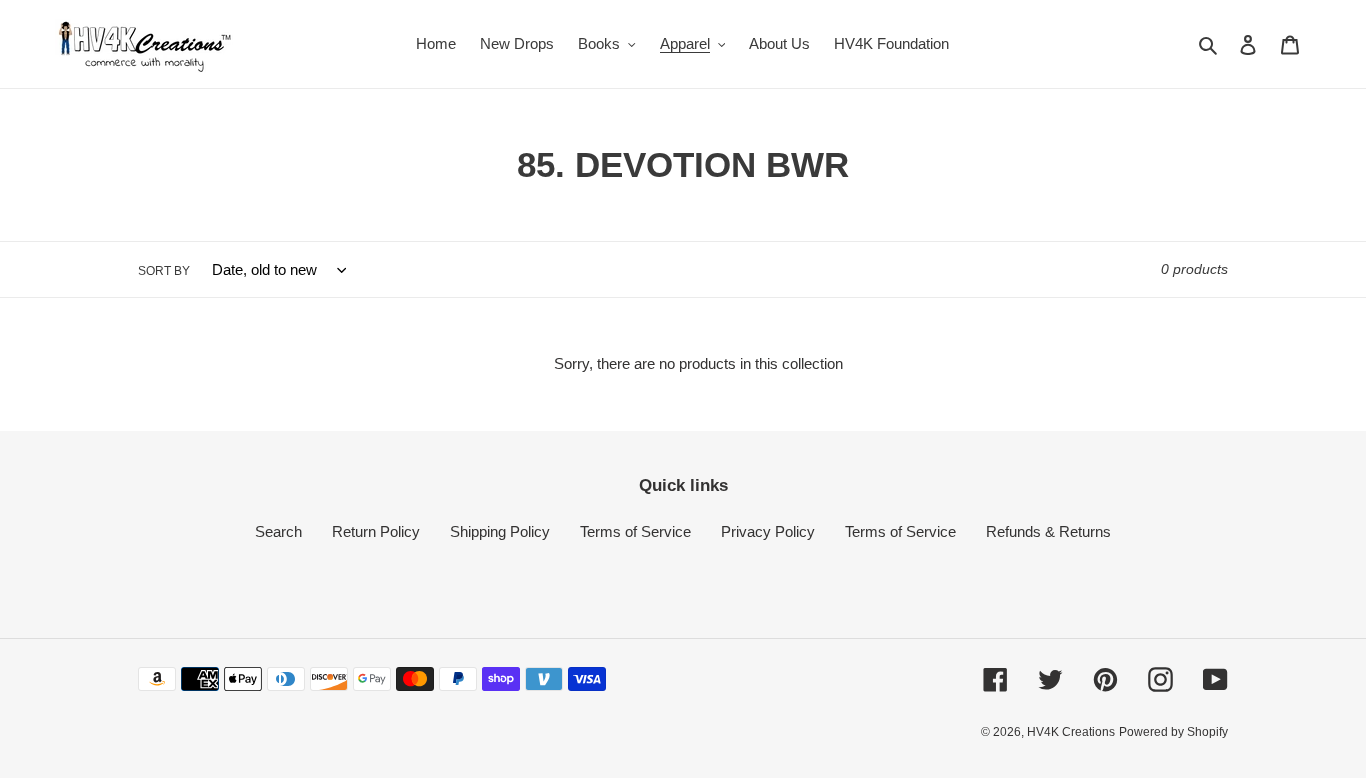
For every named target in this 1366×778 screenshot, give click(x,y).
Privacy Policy (768, 531)
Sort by (164, 271)
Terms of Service (635, 531)
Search (278, 531)
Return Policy (376, 531)
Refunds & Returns (1048, 531)
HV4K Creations (1071, 732)
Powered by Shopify (1173, 732)
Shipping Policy (500, 531)
